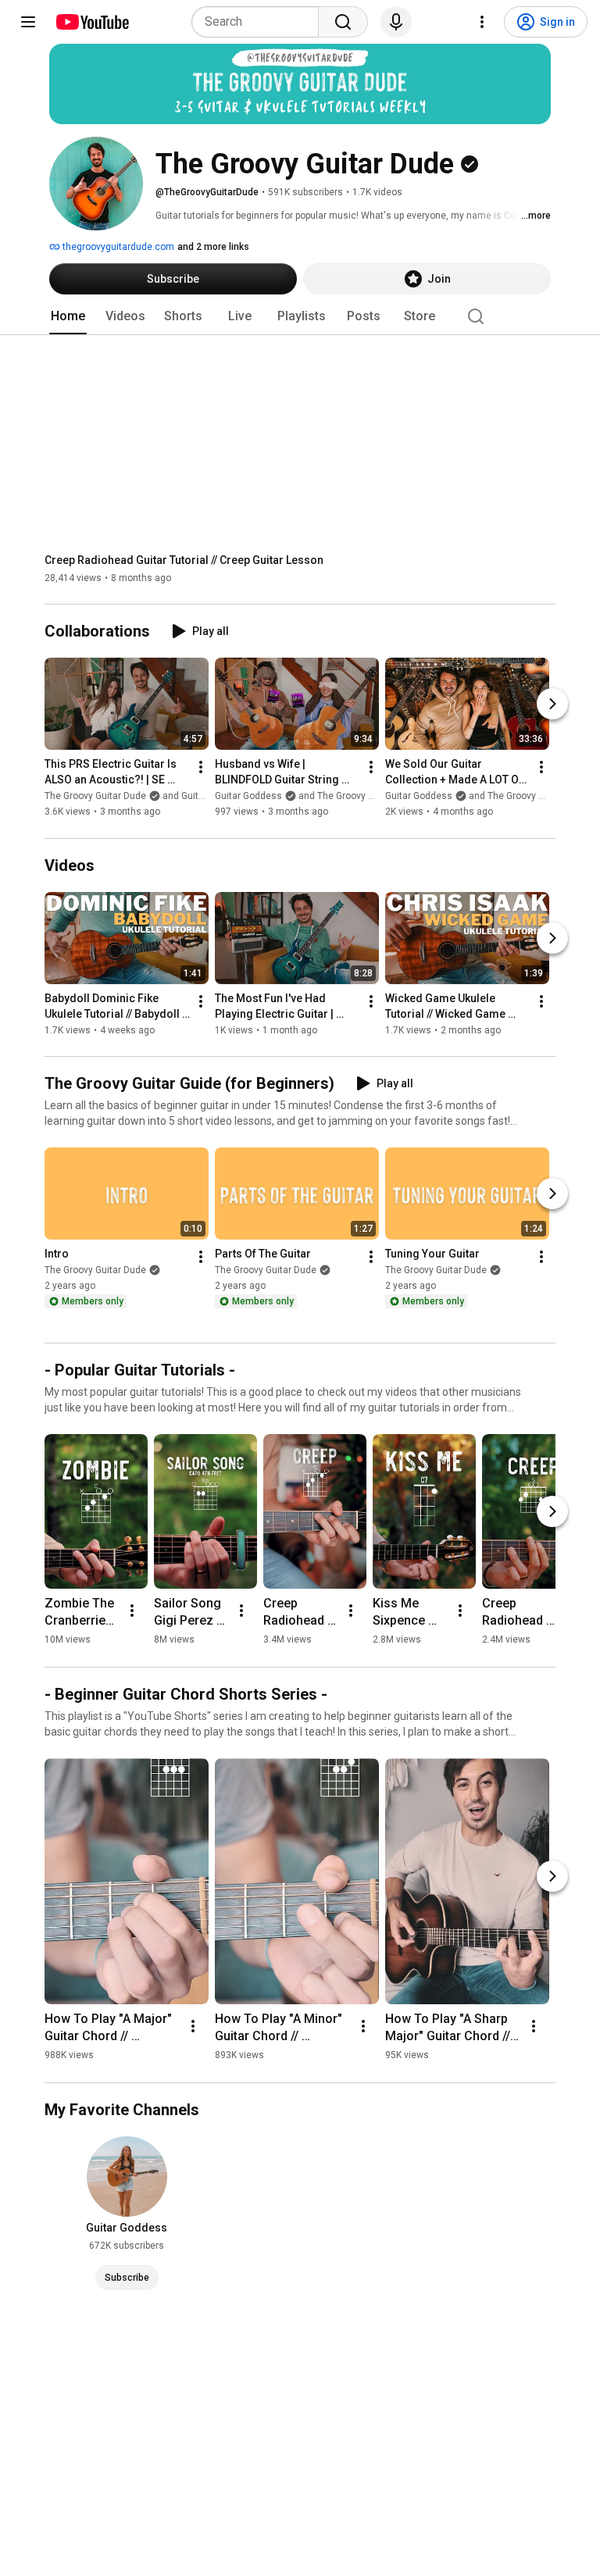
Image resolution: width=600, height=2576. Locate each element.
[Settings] (482, 22)
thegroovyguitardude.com (117, 247)
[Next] (552, 705)
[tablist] (300, 316)
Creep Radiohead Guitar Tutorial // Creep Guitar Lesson (184, 560)
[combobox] (260, 22)
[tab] (68, 316)
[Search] (343, 22)
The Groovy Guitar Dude (95, 1270)
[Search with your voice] (396, 22)
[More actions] (201, 768)
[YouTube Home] (92, 22)
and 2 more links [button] (213, 247)
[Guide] (28, 22)
